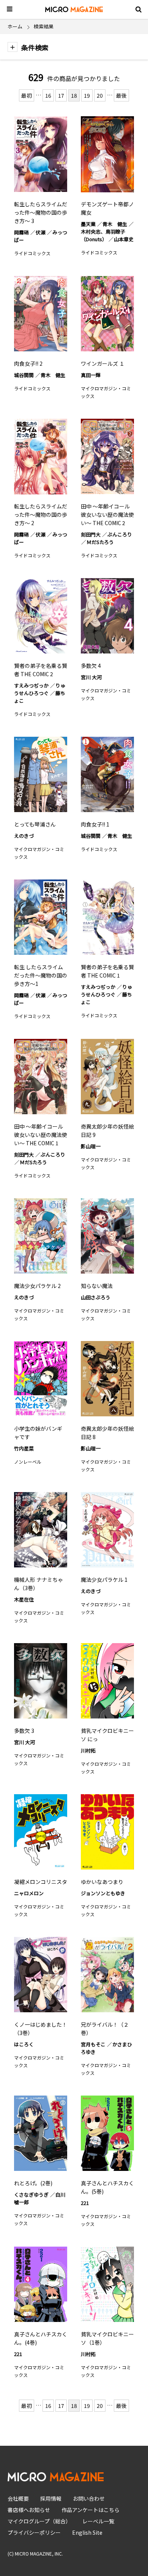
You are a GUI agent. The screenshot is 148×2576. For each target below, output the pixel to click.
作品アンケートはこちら (91, 2510)
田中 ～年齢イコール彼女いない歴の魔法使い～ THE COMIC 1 (41, 1135)
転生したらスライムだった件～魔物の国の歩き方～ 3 (41, 212)
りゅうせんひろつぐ (40, 689)
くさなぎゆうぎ (31, 2195)
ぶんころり (120, 534)
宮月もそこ (93, 2044)
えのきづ (24, 836)
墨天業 (88, 224)
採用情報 (51, 2498)
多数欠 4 (91, 666)
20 (100, 95)
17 (61, 95)
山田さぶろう (96, 1297)
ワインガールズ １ (103, 363)
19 (87, 95)
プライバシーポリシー (34, 2532)
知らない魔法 (97, 1286)
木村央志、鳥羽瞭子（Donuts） (103, 235)
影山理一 (91, 1146)
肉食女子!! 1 (95, 824)
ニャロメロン (29, 1893)
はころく (24, 2044)
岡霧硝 (21, 232)
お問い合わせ (89, 2498)
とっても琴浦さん (35, 824)
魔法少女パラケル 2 (37, 1286)
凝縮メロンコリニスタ (41, 1882)
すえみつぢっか (31, 685)
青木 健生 (115, 224)
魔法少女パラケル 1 (104, 1580)
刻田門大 (91, 534)
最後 (121, 95)
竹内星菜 (24, 1448)
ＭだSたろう (100, 542)
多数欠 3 (24, 1731)
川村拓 (88, 1750)
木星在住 (24, 1599)
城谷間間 (24, 375)
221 (85, 2203)
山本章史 (124, 239)
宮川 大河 (91, 677)
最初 (27, 95)
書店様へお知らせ (29, 2510)
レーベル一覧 (98, 2521)
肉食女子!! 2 (28, 363)
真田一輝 (91, 375)
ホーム (15, 26)
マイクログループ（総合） (39, 2521)
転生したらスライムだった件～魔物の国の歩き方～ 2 (41, 515)
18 (74, 95)
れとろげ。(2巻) (33, 2183)
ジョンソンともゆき (103, 1893)
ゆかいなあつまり (102, 1882)
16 (48, 95)
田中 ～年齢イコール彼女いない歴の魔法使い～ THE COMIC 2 (107, 515)
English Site (87, 2532)
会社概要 (18, 2498)
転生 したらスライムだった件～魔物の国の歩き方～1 (41, 975)
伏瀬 (41, 232)
